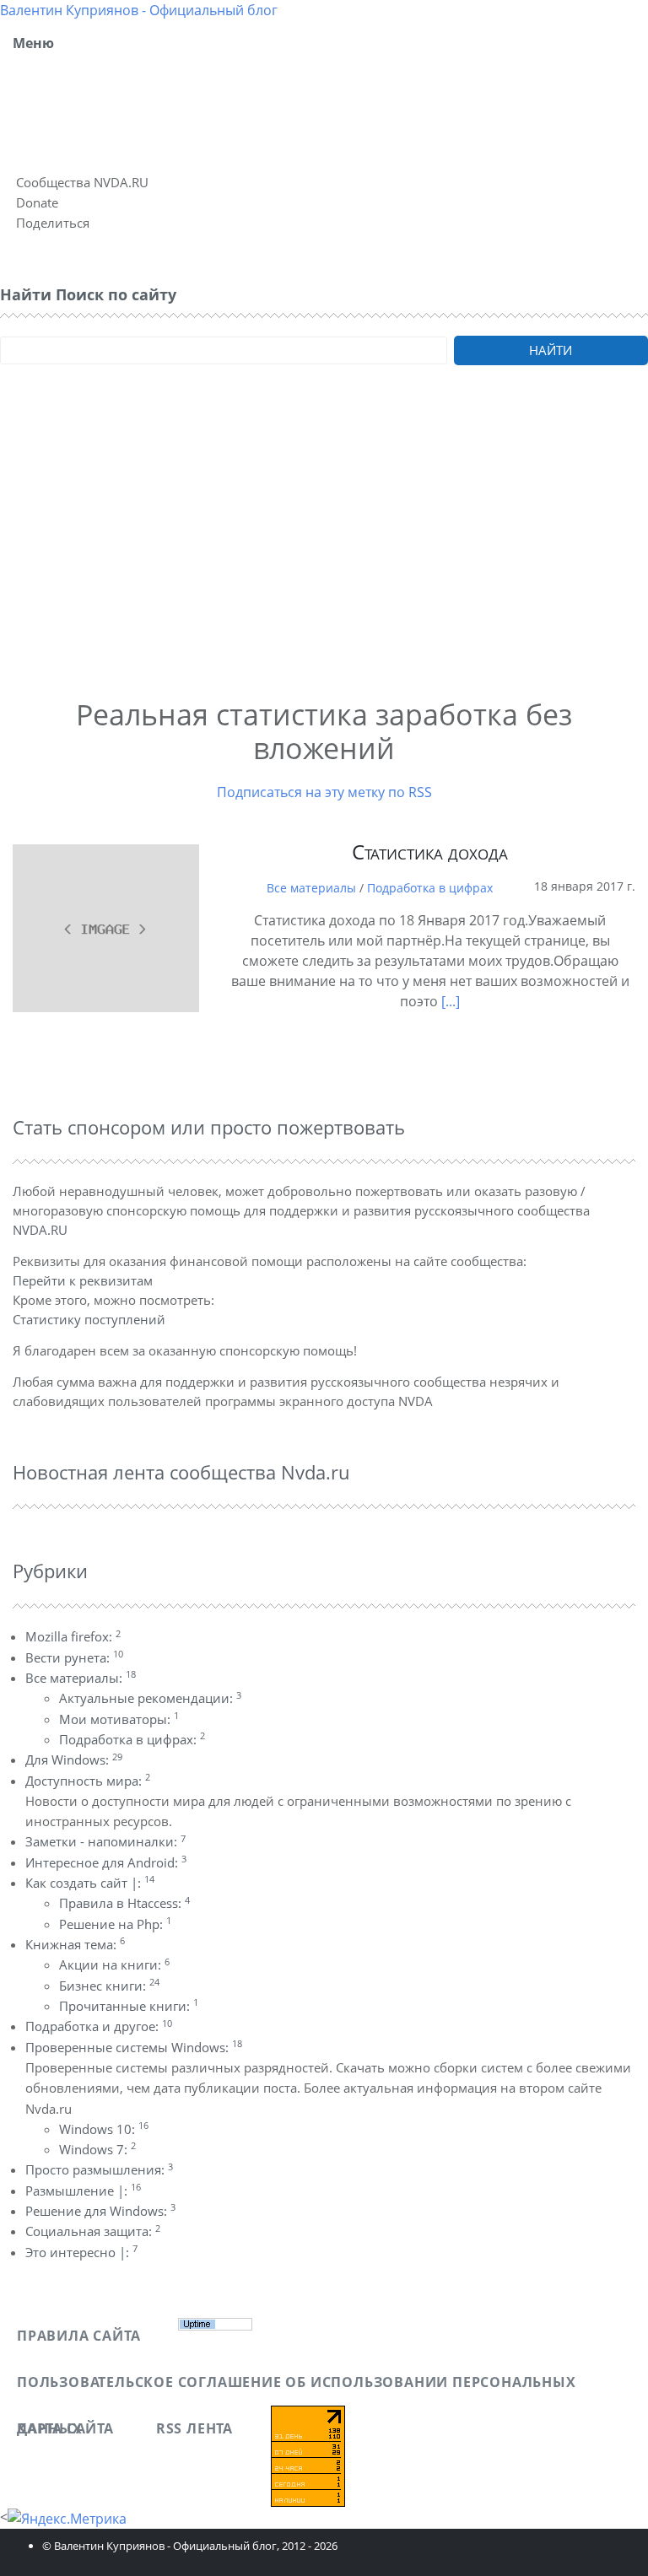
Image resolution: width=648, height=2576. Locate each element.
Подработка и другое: (99, 2026)
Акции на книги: (114, 1964)
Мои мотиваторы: (119, 1719)
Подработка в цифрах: (132, 1739)
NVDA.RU (40, 1230)
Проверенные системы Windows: (134, 2047)
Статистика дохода (430, 851)
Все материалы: (81, 1678)
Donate (37, 202)
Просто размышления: (99, 2169)
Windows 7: (97, 2149)
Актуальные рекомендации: (150, 1698)
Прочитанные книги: (129, 2006)
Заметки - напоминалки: (105, 1841)
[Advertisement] (324, 554)
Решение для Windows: (100, 2211)
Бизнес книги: (109, 1986)
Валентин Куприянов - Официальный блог (139, 10)
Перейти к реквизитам (83, 1280)
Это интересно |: (81, 2252)
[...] (451, 1001)
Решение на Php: (115, 1924)
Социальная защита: (93, 2231)
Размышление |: (83, 2191)
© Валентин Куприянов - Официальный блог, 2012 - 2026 (190, 2546)
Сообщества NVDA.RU (82, 182)
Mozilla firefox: (73, 1636)
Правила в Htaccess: (124, 1903)
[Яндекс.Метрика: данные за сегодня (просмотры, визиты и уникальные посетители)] (67, 2519)
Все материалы (311, 888)
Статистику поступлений (89, 1319)
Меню (33, 43)
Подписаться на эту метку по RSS (324, 792)
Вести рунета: (74, 1657)
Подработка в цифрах (430, 888)
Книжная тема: (75, 1944)
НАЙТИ (551, 350)
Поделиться (53, 223)
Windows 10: (104, 2129)
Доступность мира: (88, 1781)
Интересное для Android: (106, 1862)
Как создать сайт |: (90, 1883)
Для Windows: (74, 1760)
